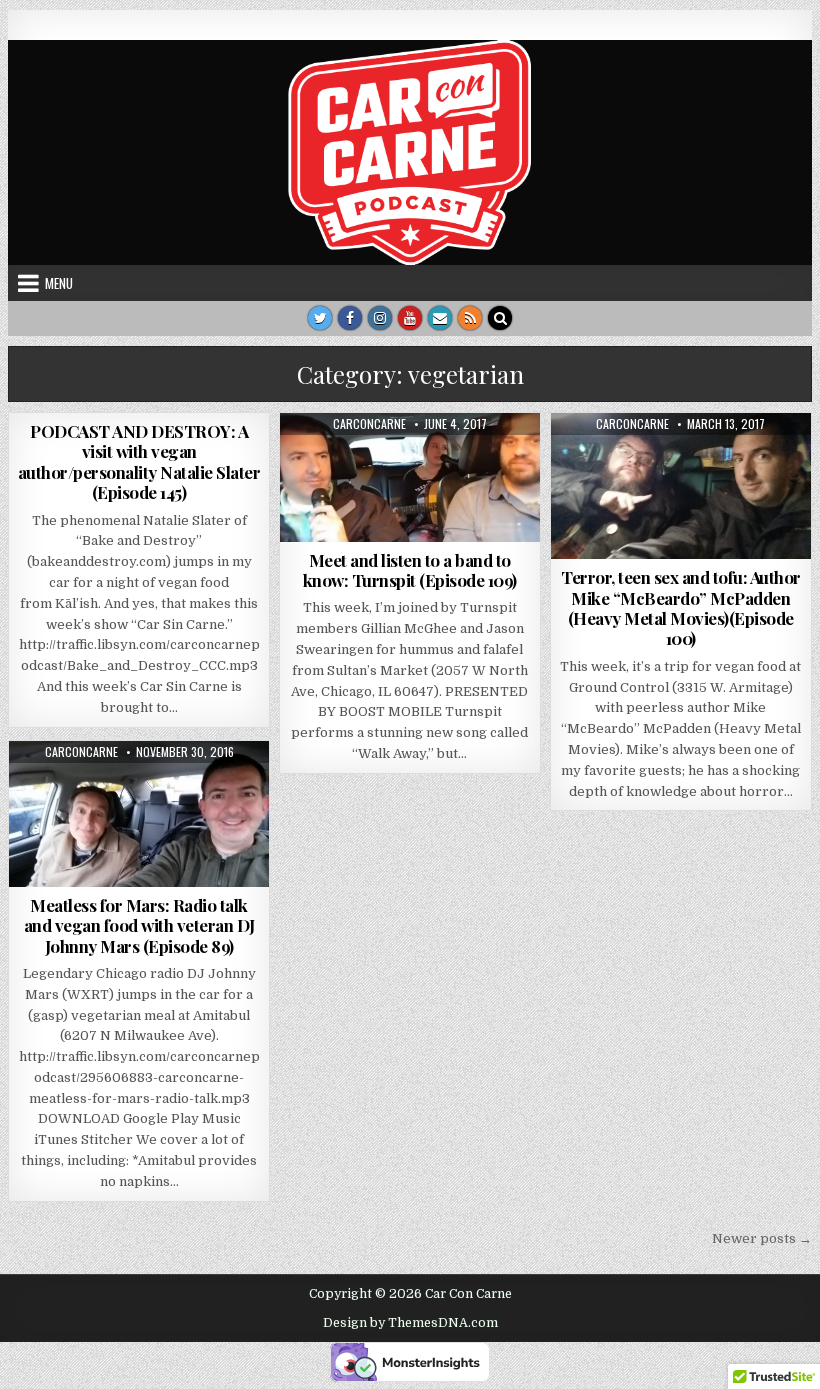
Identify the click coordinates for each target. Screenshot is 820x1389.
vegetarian (493, 461)
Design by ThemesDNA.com (410, 1323)
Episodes (314, 461)
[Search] (500, 318)
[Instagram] (380, 318)
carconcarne (369, 424)
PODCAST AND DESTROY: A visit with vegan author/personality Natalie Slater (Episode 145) (139, 461)
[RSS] (470, 318)
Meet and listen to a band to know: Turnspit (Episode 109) (410, 570)
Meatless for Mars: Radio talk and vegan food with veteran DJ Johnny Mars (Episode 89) (139, 925)
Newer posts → (762, 1238)
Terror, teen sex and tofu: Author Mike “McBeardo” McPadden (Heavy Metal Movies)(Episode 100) (681, 607)
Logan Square (746, 461)
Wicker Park (410, 482)
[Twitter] (320, 318)
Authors (596, 461)
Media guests (133, 789)
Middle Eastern (400, 461)
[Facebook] (350, 318)
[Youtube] (410, 318)
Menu (59, 283)
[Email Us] (440, 318)
